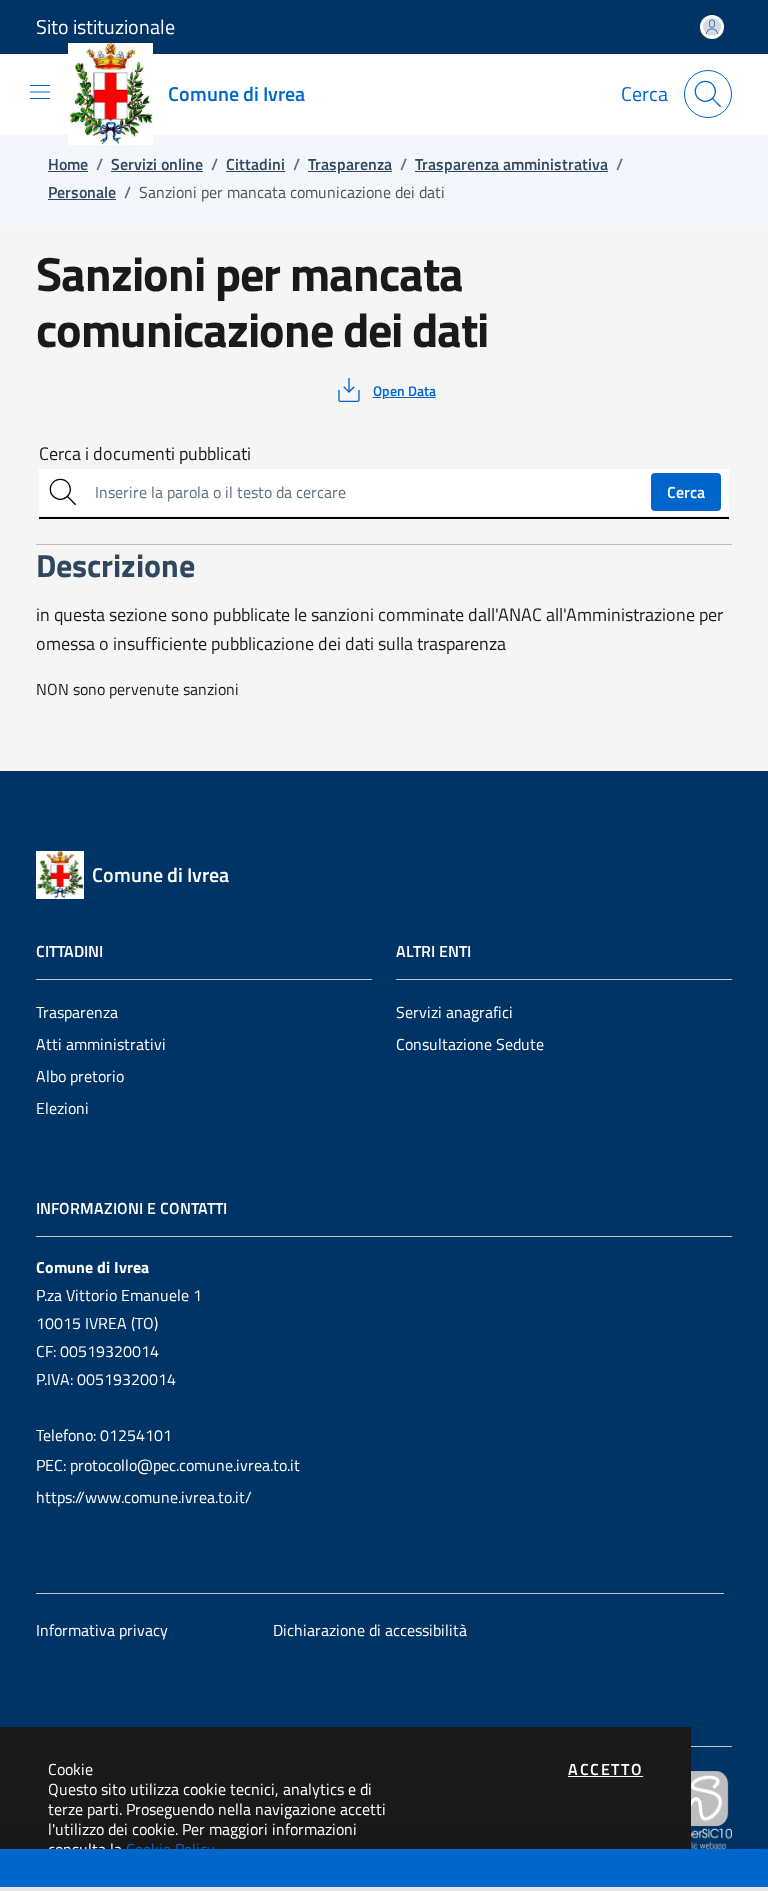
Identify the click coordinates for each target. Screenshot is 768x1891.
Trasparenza (77, 1012)
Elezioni (62, 1108)
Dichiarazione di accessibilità (370, 1630)
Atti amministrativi (101, 1044)
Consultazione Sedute (470, 1044)
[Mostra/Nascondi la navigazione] (40, 92)
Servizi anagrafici (454, 1012)
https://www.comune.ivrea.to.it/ (144, 1497)
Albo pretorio (80, 1076)
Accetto (605, 1769)
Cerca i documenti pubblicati (145, 454)
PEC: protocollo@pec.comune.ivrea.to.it (168, 1465)
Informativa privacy (102, 1630)
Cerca (686, 492)
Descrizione (53, 1870)
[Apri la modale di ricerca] (708, 94)
